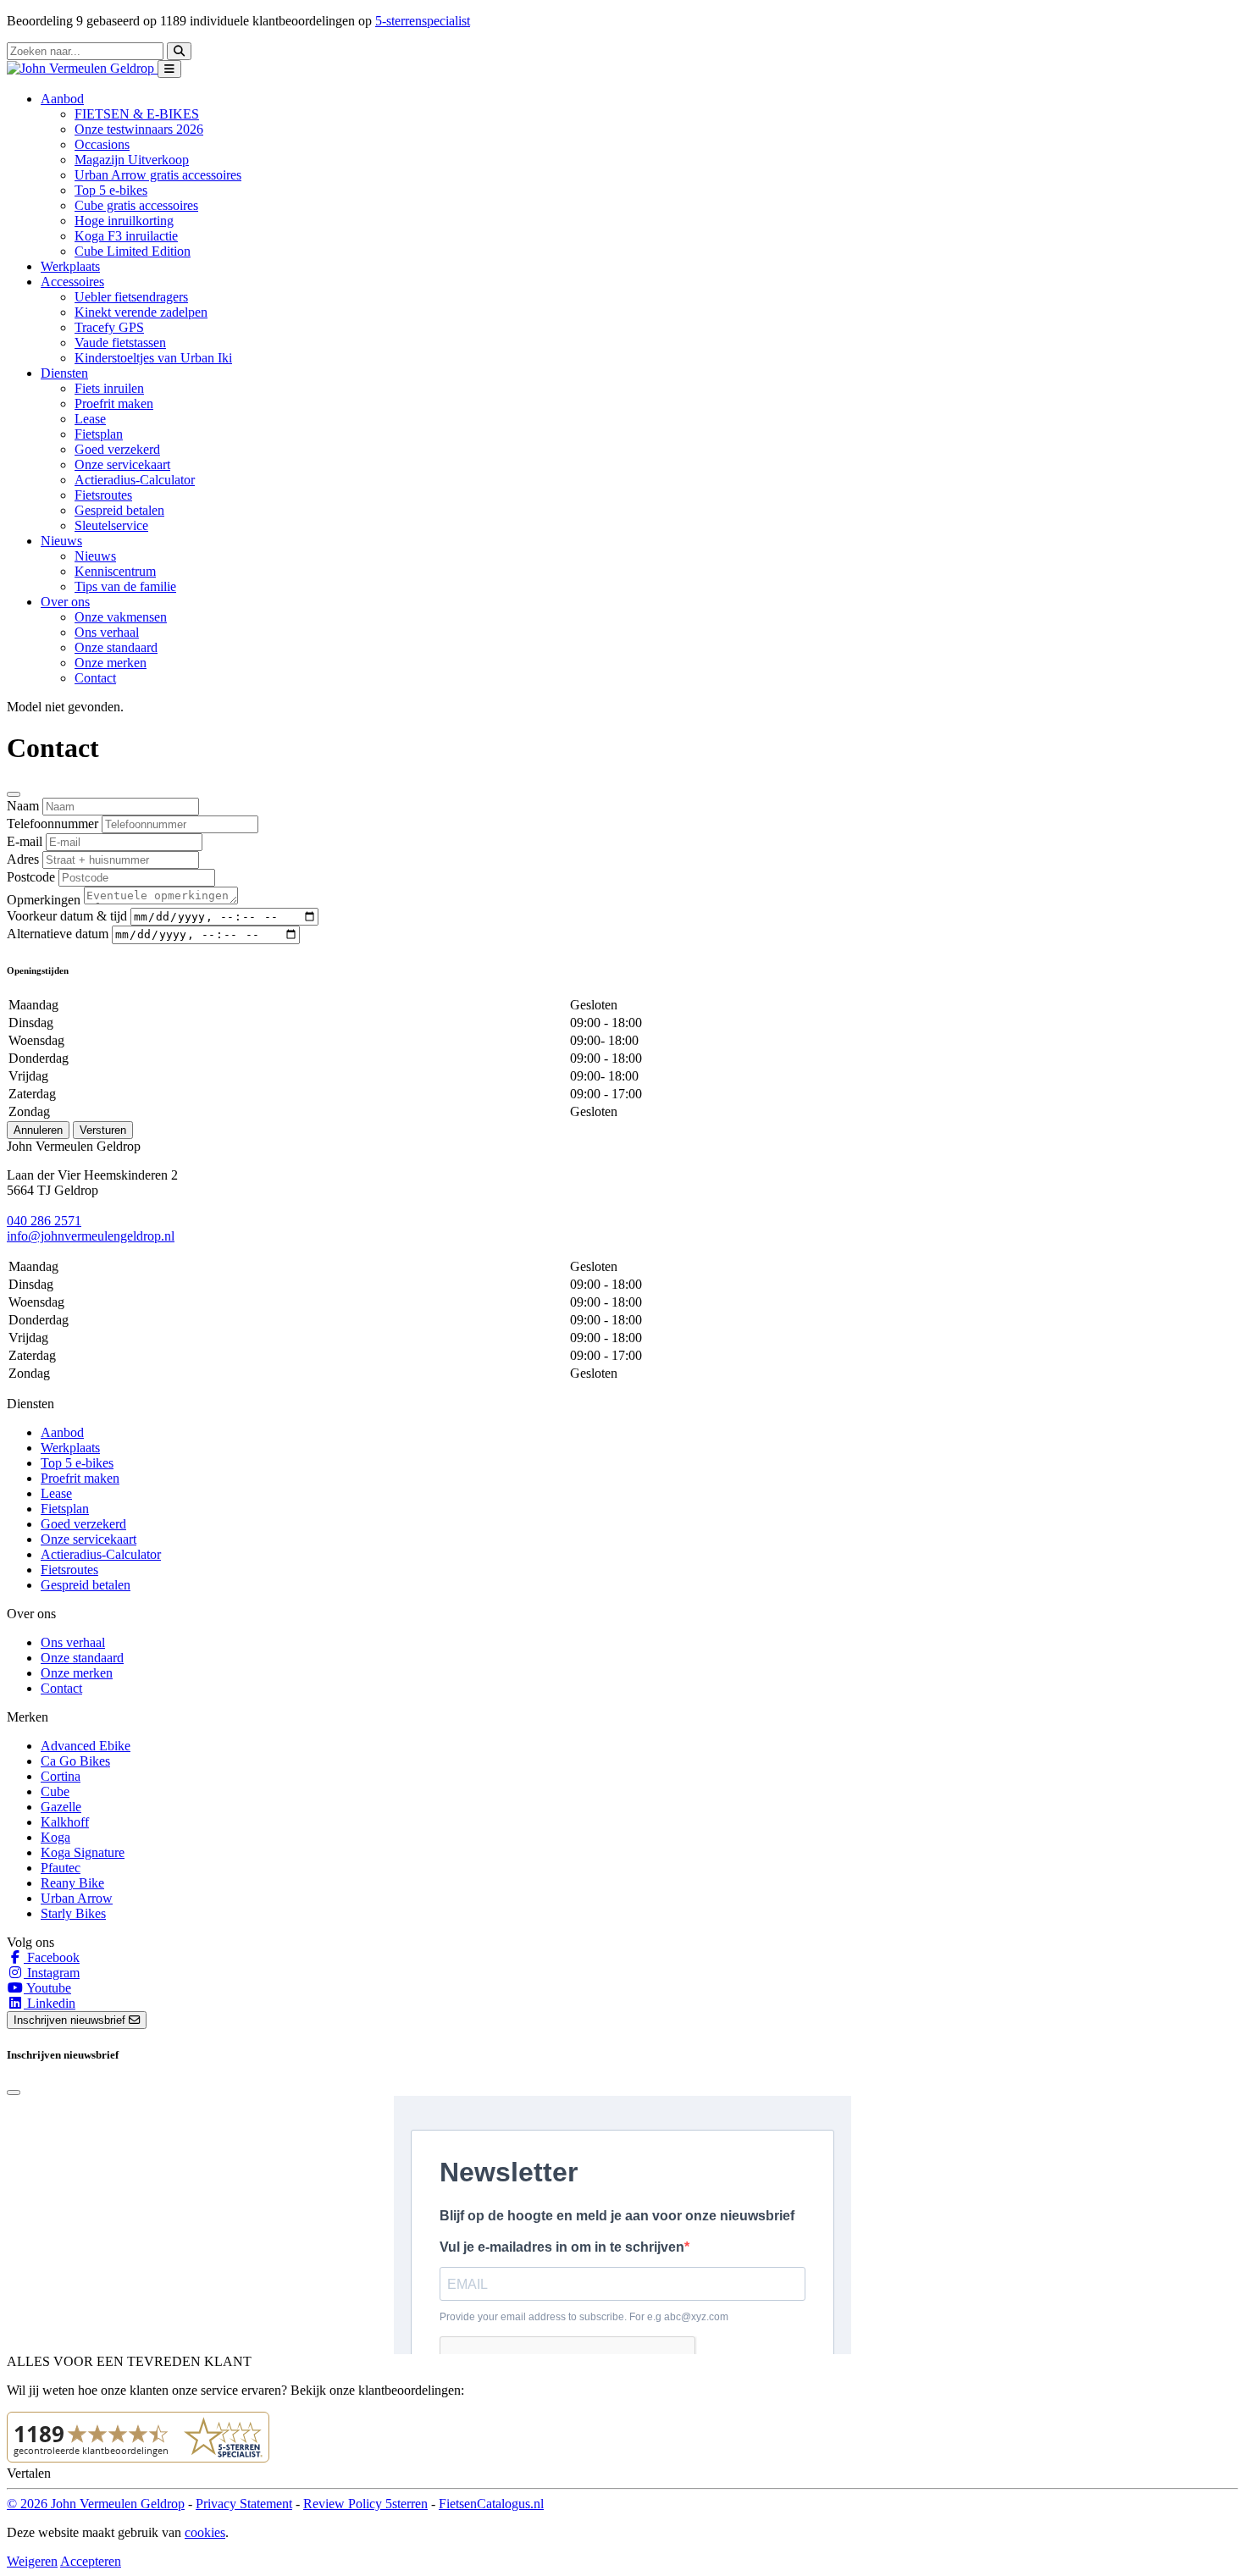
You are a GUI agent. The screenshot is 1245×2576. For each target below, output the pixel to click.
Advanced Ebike (86, 1746)
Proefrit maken (114, 404)
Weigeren (32, 2561)
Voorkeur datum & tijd (67, 916)
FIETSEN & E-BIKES (137, 114)
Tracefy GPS (109, 327)
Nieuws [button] (61, 541)
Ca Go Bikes (75, 1761)
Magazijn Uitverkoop (132, 160)
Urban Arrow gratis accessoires (158, 175)
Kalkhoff (65, 1822)
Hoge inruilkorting (124, 221)
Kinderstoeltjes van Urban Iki (153, 358)
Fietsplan (99, 434)
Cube (55, 1791)
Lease (90, 419)
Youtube (47, 1988)
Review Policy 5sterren (365, 2504)
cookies (205, 2532)
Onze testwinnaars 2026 (139, 129)
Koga (55, 1837)
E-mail (25, 841)
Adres (23, 859)
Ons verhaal (107, 632)
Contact (95, 678)
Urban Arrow (77, 1898)
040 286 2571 (44, 1221)
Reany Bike (72, 1883)
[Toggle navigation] (169, 69)
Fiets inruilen (109, 388)
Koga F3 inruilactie (126, 236)
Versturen (103, 1130)
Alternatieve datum (58, 934)
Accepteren (91, 2561)
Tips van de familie (125, 586)
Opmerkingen (44, 900)
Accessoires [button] (72, 282)
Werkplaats (70, 266)
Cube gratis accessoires (136, 205)
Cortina (61, 1776)
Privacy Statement (244, 2504)
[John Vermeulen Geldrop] (82, 68)
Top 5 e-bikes (111, 190)
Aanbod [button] (62, 99)
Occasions (102, 144)
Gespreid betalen (119, 510)
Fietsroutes (103, 495)
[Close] (14, 794)
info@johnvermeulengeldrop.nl (91, 1236)
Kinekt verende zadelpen (141, 312)
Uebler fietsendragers (131, 297)
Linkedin (50, 2003)
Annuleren (38, 1130)
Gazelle (61, 1807)
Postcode (31, 877)
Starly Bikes (73, 1913)
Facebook (52, 1957)
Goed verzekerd (117, 449)
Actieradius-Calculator (135, 480)
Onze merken (111, 663)
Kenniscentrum (115, 571)
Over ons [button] (65, 602)
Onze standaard (116, 647)
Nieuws (95, 556)
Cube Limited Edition (133, 251)
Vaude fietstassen (120, 343)
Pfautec (61, 1868)
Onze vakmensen (121, 617)
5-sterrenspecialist (423, 21)
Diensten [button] (64, 373)
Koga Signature (83, 1852)
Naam (23, 806)
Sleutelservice (111, 525)
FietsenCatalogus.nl (491, 2504)
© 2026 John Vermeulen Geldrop (96, 2504)
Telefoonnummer (53, 824)
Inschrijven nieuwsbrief (71, 2020)
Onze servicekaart (122, 464)
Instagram (52, 1973)
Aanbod (62, 1432)
